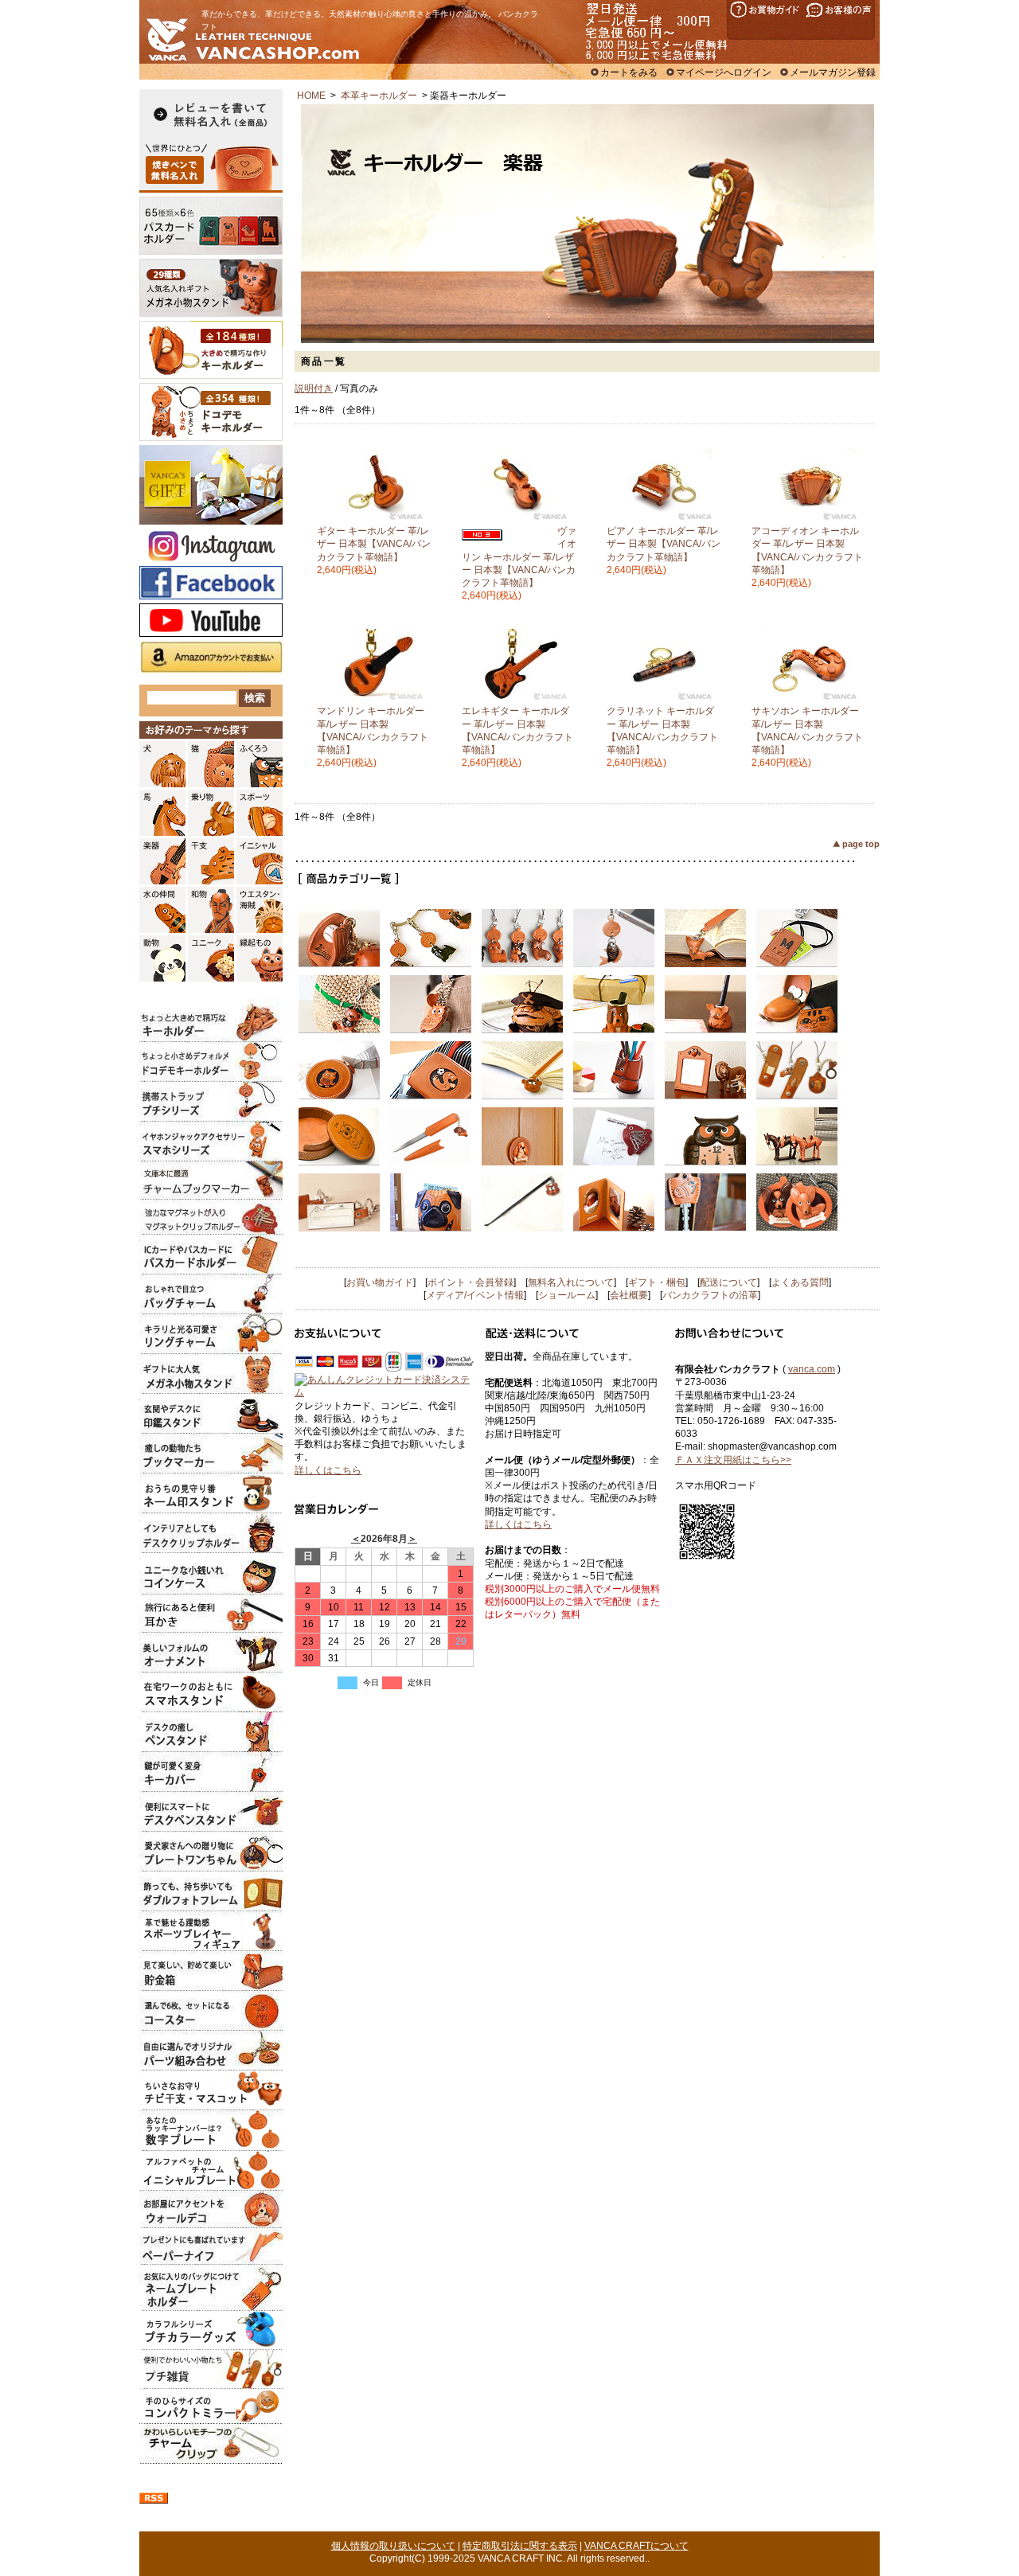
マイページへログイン (724, 72)
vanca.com (812, 1369)
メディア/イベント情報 (475, 1295)
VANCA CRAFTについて (636, 2546)
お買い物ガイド (380, 1282)
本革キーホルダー (379, 96)
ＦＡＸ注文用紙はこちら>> (733, 1460)
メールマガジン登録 (833, 72)
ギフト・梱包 (657, 1282)
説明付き (314, 388)
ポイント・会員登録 (470, 1282)
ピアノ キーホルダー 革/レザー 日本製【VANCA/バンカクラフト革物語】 (664, 544)
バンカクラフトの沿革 (710, 1295)
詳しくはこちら (328, 1470)
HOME (311, 96)
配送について (728, 1282)
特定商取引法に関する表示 (520, 2546)
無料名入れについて (571, 1282)
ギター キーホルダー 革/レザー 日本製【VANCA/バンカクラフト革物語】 (374, 544)
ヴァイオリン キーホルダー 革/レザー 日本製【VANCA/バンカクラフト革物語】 (519, 557)
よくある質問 (800, 1282)
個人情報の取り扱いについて (393, 2546)
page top (861, 844)
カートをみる (629, 72)
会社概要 (629, 1295)
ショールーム (567, 1295)
